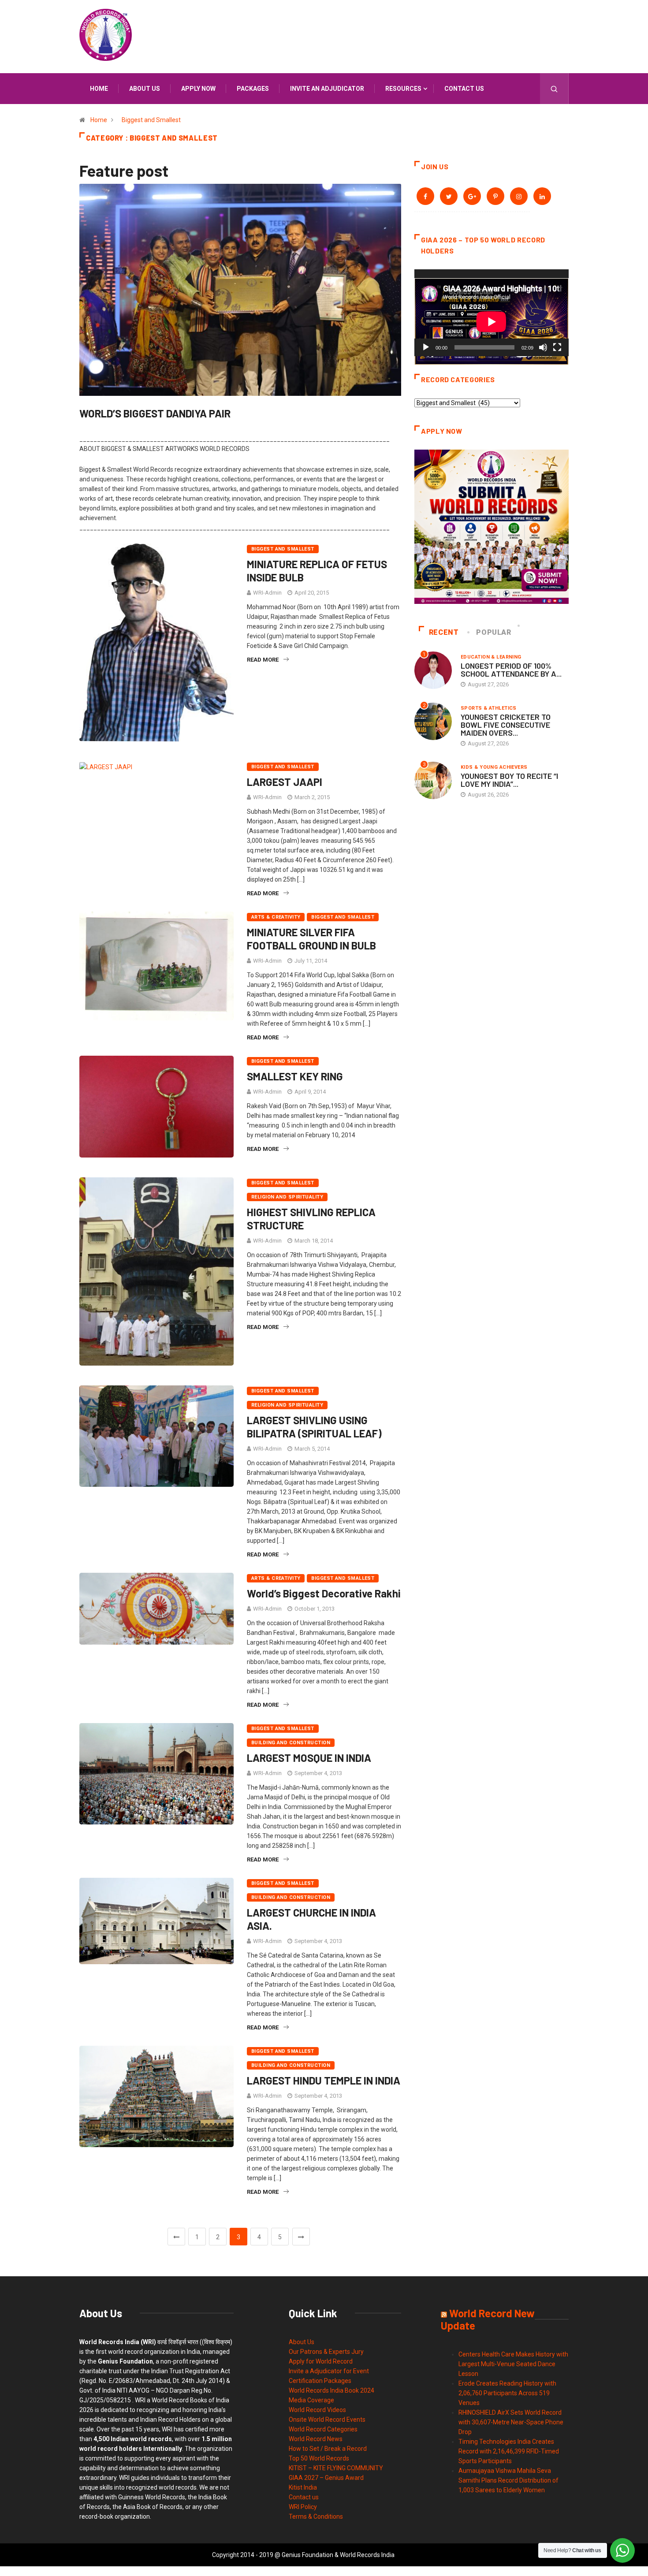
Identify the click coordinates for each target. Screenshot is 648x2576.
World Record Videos (317, 2410)
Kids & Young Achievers (494, 767)
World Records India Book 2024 (331, 2390)
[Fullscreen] (557, 347)
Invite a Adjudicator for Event (329, 2371)
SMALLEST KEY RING (295, 1076)
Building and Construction (291, 1743)
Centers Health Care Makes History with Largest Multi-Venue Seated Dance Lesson (513, 2364)
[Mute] (543, 347)
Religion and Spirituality (287, 1197)
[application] (492, 313)
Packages (253, 89)
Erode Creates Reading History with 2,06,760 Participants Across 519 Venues (507, 2393)
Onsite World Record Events (327, 2420)
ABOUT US (145, 89)
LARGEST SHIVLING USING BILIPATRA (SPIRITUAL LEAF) (314, 1427)
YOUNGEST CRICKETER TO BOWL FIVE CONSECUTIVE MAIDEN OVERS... (506, 725)
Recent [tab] (444, 632)
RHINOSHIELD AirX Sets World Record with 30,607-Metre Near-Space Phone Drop (511, 2422)
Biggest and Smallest (151, 120)
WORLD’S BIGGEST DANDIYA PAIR (155, 413)
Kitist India (303, 2487)
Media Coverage (311, 2400)
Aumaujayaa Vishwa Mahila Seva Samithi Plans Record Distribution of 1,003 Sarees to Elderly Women (508, 2480)
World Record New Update (488, 2319)
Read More (263, 660)
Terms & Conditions (316, 2516)
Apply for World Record (321, 2361)
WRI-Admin (267, 593)
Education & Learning (491, 657)
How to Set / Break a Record (328, 2449)
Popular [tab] (493, 632)
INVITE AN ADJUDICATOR (327, 89)
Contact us (464, 89)
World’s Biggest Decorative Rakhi (324, 1593)
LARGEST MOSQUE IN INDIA (309, 1758)
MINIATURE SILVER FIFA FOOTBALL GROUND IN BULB (311, 939)
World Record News (316, 2439)
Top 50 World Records (319, 2458)
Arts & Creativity (276, 917)
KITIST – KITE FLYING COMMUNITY (336, 2468)
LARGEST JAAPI (285, 782)
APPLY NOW (198, 89)
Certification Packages (320, 2381)
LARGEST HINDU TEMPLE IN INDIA (324, 2080)
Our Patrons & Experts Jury (326, 2352)
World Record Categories (323, 2429)
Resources (403, 89)
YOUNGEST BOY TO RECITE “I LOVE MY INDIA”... (509, 780)
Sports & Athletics (489, 708)
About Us (302, 2342)
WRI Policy (303, 2507)
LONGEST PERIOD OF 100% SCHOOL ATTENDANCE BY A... (511, 670)
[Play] (426, 347)
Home (99, 89)
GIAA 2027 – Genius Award (326, 2478)
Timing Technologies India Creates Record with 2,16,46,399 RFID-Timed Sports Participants (509, 2451)
